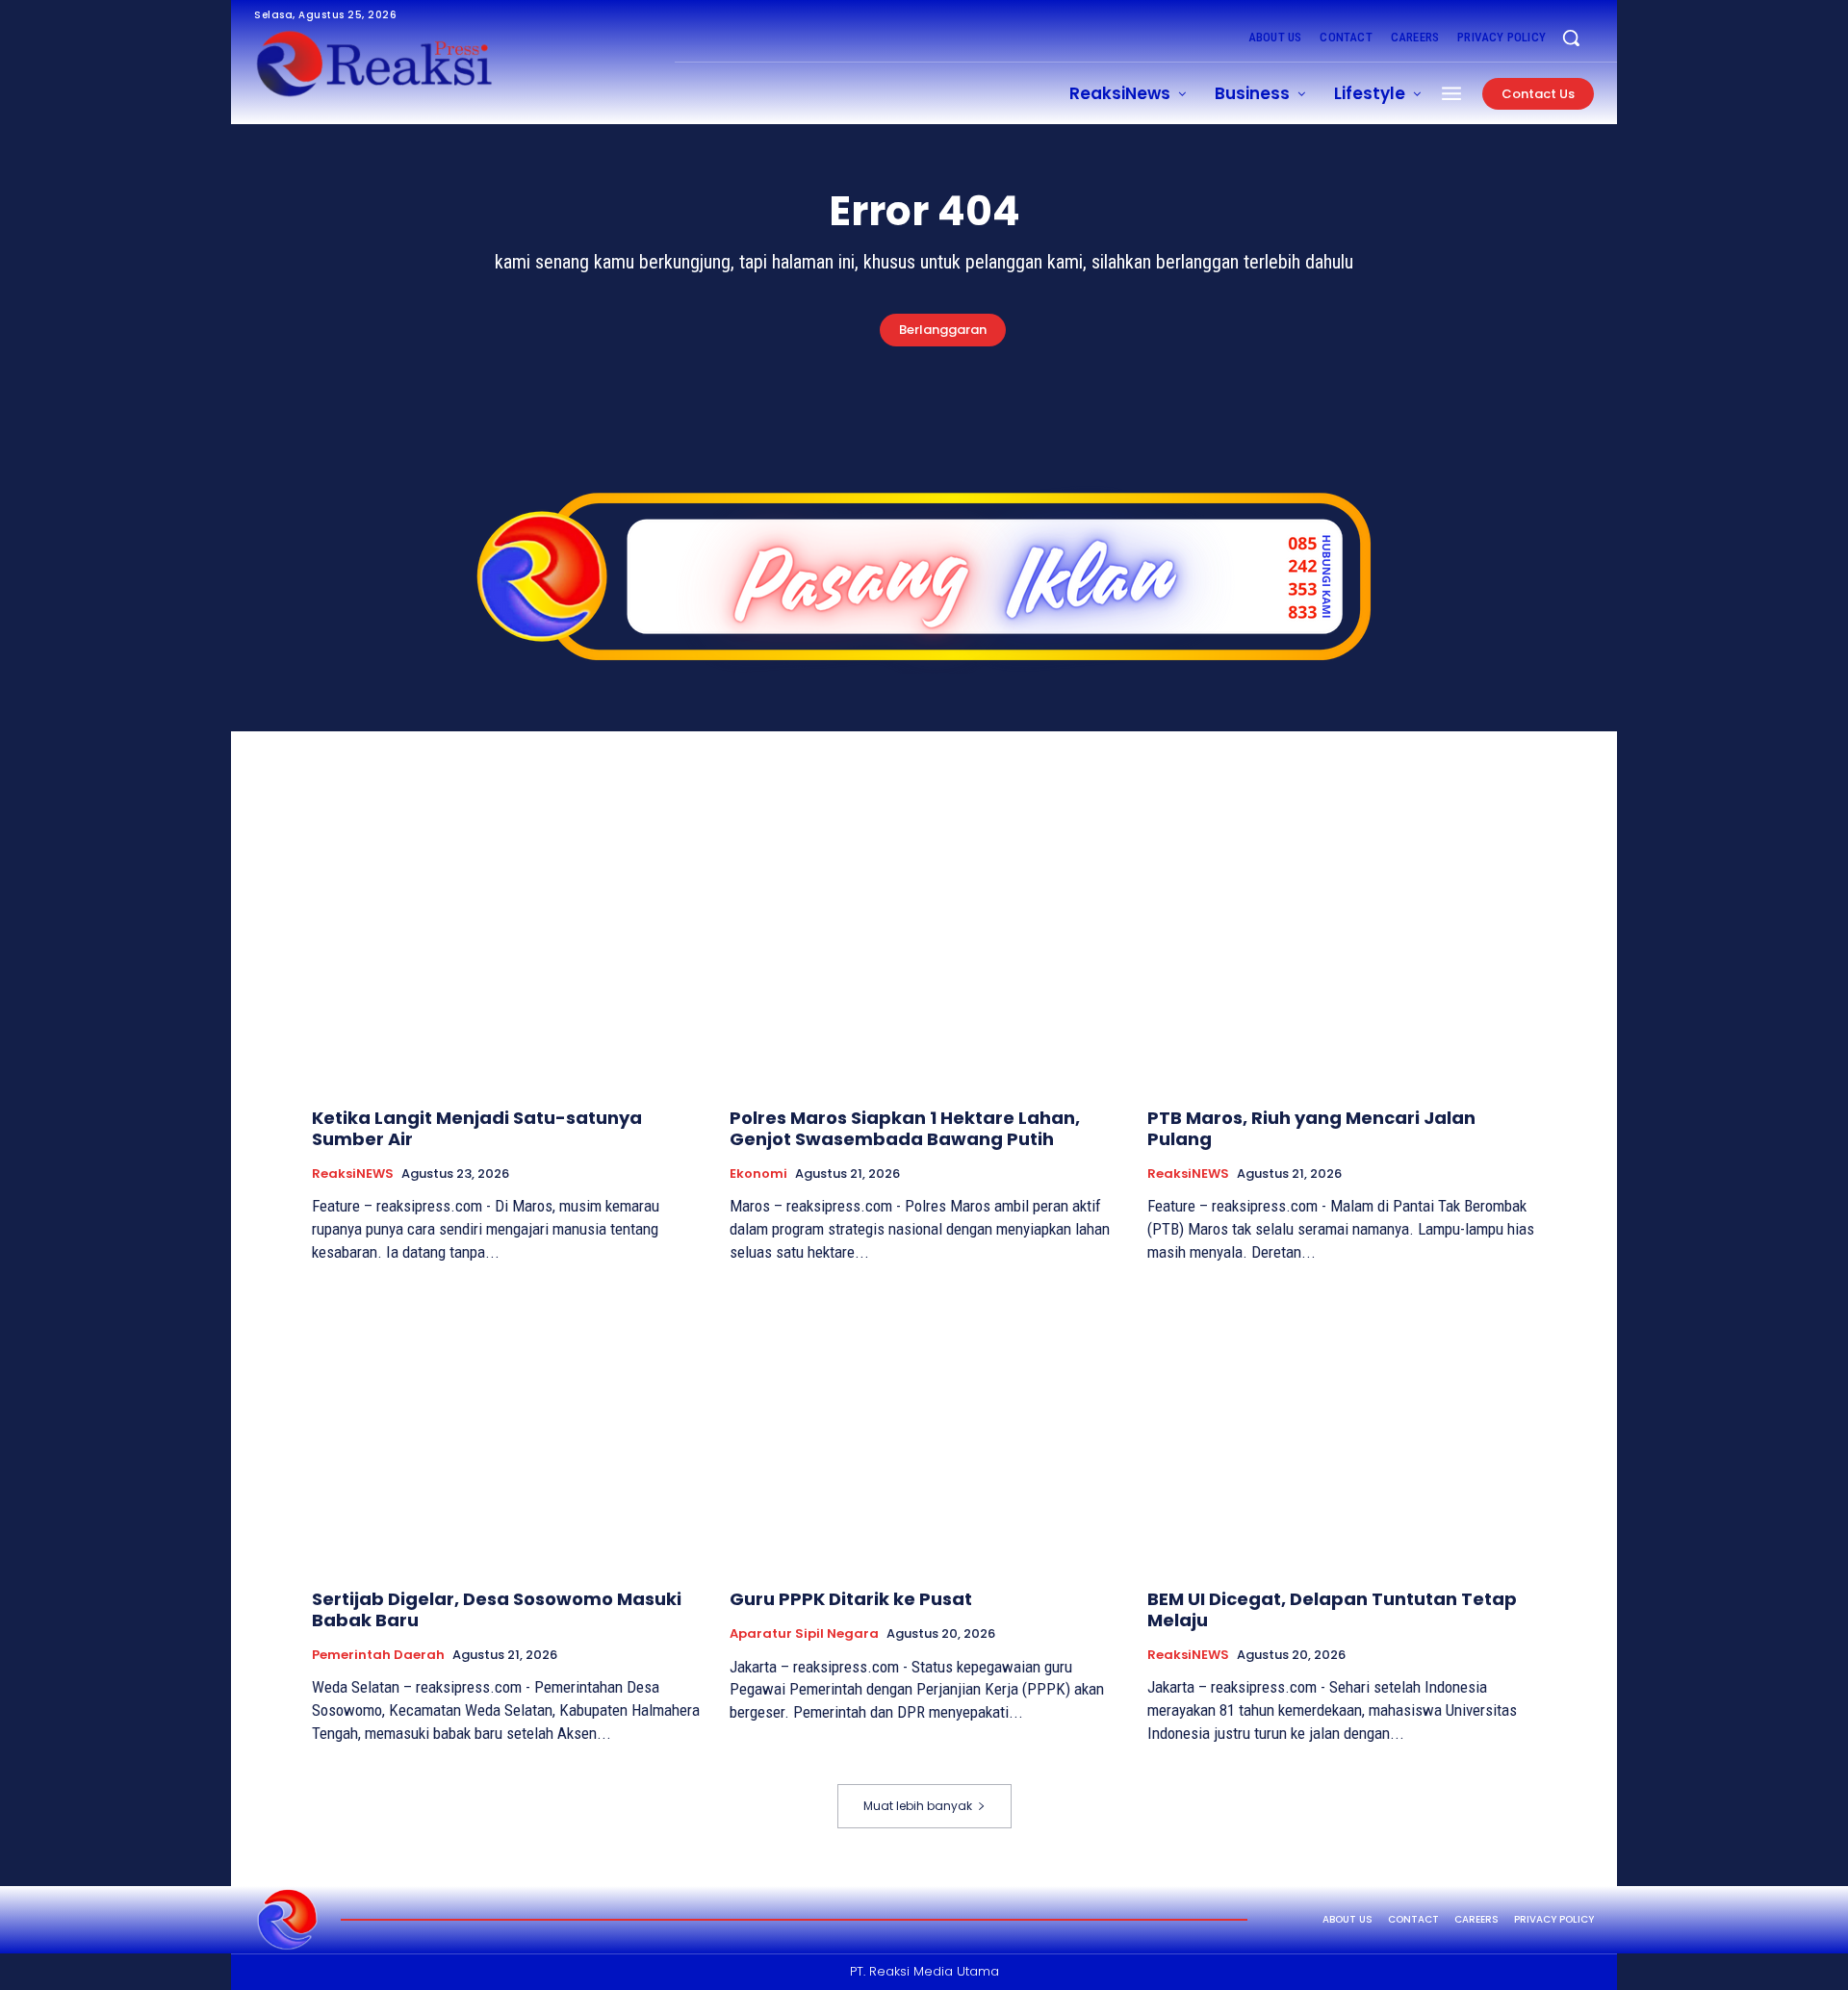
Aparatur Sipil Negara (804, 1634)
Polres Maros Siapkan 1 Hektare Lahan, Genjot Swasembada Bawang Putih (905, 1128)
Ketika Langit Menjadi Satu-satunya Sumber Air (477, 1128)
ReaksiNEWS (353, 1174)
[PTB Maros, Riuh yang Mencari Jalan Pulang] (1342, 948)
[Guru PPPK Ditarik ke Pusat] (924, 1429)
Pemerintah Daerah (378, 1655)
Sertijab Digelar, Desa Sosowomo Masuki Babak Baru (497, 1609)
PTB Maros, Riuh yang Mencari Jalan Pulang (1311, 1128)
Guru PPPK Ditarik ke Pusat (851, 1599)
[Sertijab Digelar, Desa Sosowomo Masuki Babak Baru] (506, 1429)
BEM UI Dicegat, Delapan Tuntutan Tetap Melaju (1332, 1609)
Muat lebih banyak (918, 1806)
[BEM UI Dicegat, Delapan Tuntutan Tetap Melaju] (1342, 1429)
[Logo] (288, 1920)
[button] (1571, 38)
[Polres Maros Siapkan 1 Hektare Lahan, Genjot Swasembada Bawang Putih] (924, 948)
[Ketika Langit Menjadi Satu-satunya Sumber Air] (506, 948)
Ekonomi (758, 1174)
